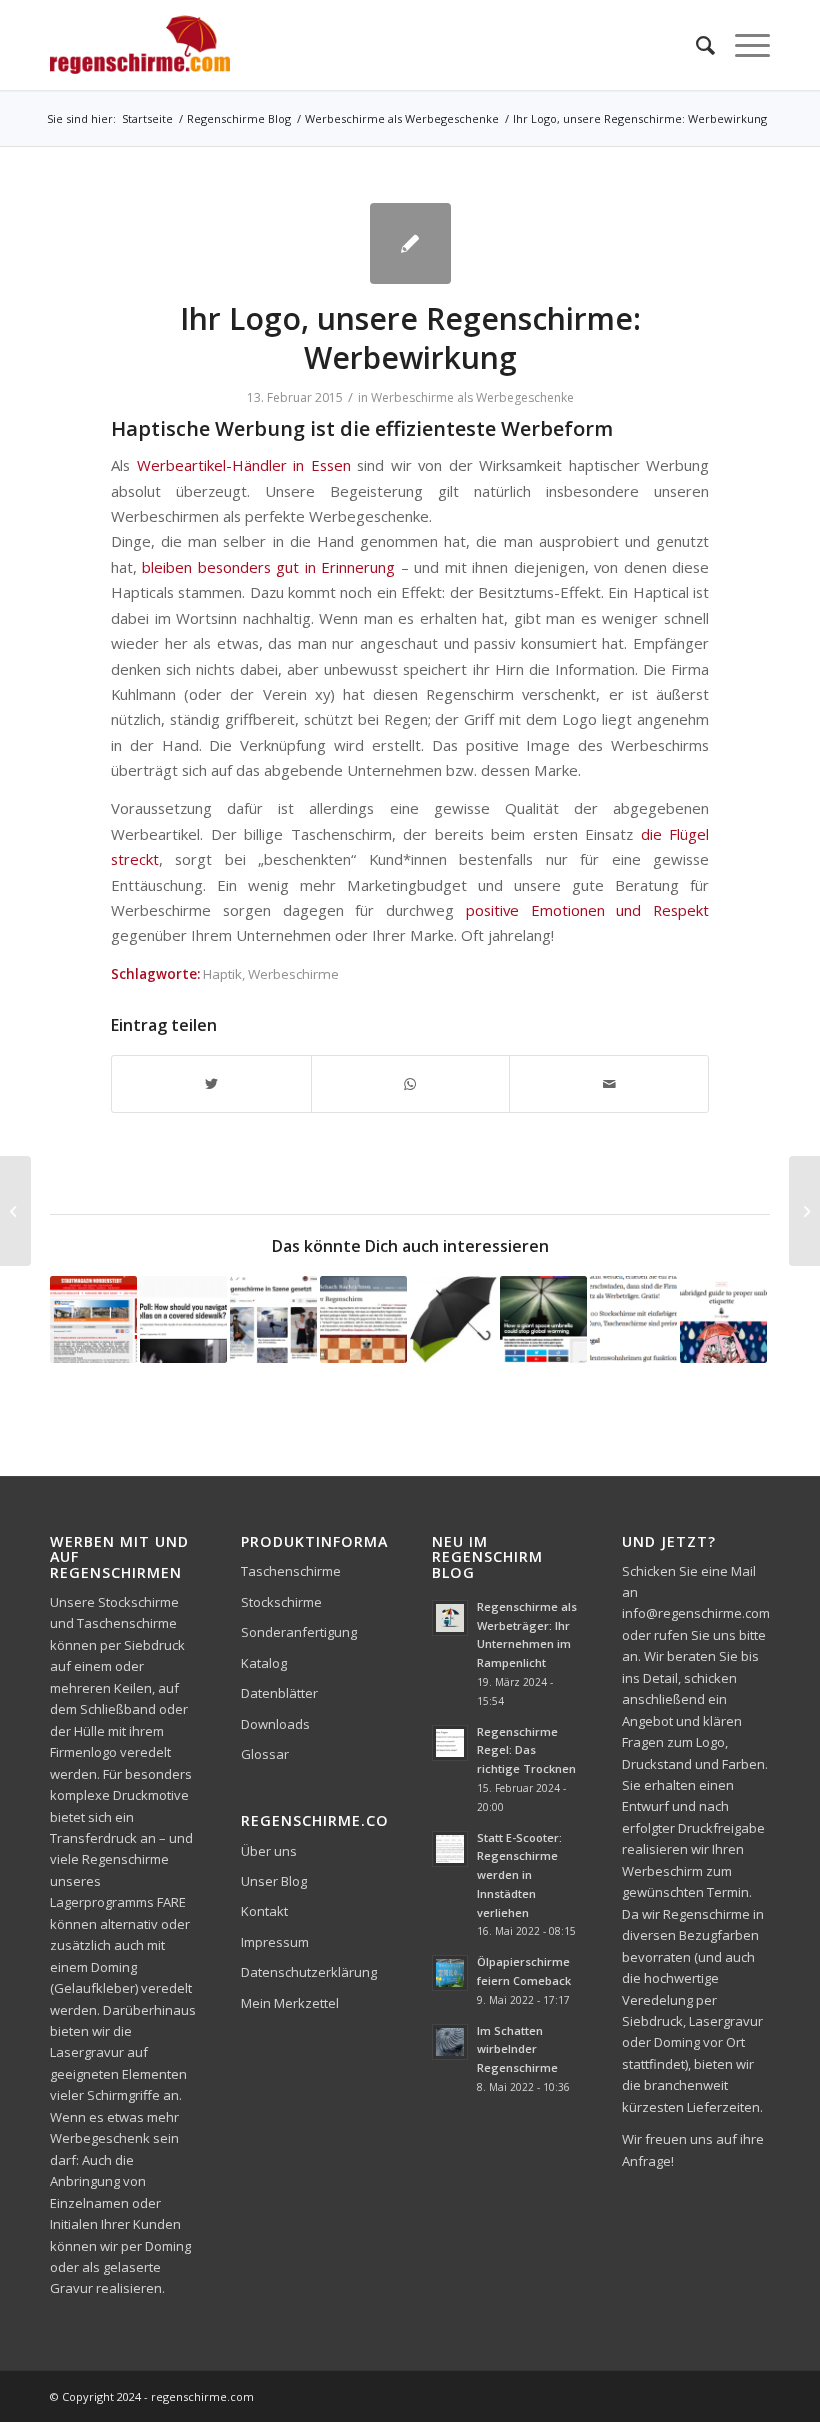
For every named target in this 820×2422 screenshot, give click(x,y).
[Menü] (742, 45)
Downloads (275, 1724)
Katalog (264, 1663)
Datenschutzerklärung (309, 1972)
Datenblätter (279, 1693)
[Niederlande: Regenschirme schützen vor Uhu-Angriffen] (804, 1211)
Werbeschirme (293, 974)
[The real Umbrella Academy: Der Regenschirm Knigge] (723, 1319)
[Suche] (695, 45)
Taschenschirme (291, 1571)
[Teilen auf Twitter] (211, 1084)
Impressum (275, 1942)
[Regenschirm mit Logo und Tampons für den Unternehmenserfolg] (633, 1319)
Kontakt (264, 1911)
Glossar (265, 1754)
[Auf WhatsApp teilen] (411, 1084)
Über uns (269, 1851)
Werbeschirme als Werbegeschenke (472, 397)
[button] (44, 2378)
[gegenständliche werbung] (410, 243)
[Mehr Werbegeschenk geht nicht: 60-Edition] (15, 1211)
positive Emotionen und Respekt (587, 910)
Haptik (222, 974)
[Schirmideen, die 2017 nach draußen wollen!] (453, 1319)
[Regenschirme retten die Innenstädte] (93, 1319)
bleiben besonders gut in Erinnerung (268, 567)
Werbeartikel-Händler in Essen (244, 465)
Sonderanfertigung (299, 1632)
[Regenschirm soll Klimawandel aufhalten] (543, 1319)
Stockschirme (281, 1602)
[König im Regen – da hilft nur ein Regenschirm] (363, 1319)
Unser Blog (274, 1881)
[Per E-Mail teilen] (609, 1084)
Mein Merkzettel (290, 2003)
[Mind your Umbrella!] (183, 1319)
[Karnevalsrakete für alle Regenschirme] (273, 1319)
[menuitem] (695, 45)
